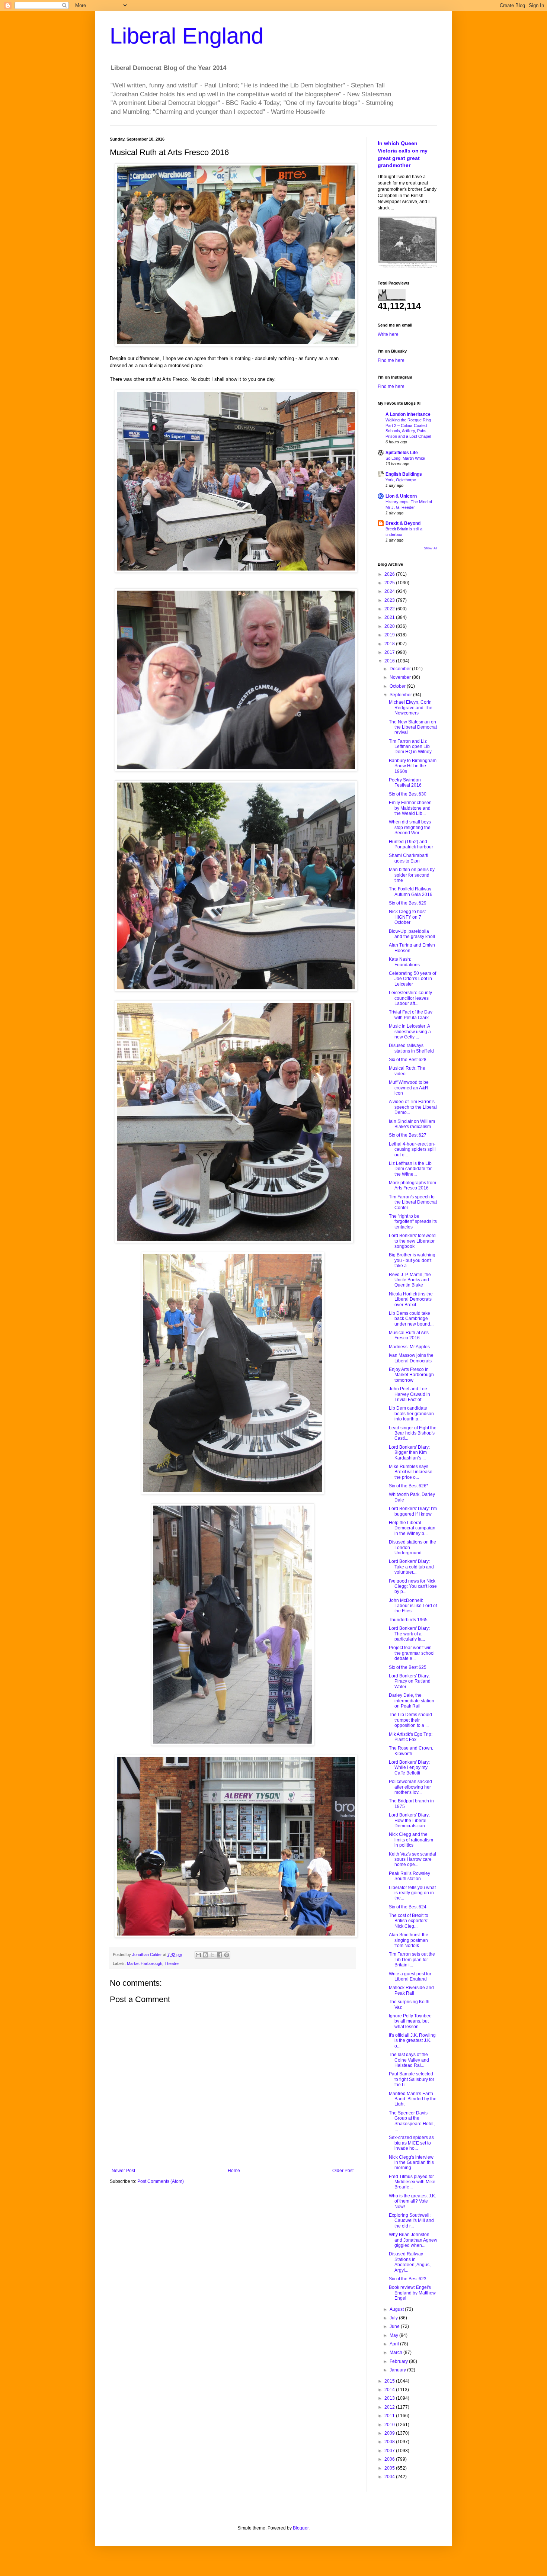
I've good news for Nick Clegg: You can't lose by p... (413, 1586)
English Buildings (404, 474)
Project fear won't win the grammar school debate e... (412, 1653)
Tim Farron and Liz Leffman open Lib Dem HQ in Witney (410, 747)
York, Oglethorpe (401, 480)
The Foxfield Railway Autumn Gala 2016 (411, 892)
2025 (390, 583)
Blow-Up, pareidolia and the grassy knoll (412, 934)
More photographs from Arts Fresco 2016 (412, 1185)
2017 (390, 652)
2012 (390, 2407)
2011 (390, 2416)
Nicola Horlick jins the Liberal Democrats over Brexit (411, 1299)
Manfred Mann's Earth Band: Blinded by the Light (413, 2099)
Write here (388, 334)
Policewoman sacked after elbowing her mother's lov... (410, 1787)
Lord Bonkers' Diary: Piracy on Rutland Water (410, 1681)
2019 (390, 635)
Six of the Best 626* (409, 1486)
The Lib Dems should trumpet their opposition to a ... (410, 1720)
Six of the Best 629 (408, 903)
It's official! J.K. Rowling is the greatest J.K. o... (412, 2041)
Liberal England (187, 36)
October (398, 686)
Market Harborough (145, 1963)
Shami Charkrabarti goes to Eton (409, 858)
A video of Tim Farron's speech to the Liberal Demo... (413, 1107)
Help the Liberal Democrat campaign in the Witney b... (412, 1528)
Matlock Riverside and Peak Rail (411, 1990)
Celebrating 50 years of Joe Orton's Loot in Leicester (412, 979)
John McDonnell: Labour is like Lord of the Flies (413, 1606)
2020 (390, 626)
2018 (390, 644)
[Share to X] (212, 1955)
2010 (390, 2425)
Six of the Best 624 (408, 1907)
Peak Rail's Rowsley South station (410, 1876)
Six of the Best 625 (408, 1667)
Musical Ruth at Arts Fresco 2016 (409, 1335)
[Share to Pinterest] (227, 1955)
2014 (390, 2390)
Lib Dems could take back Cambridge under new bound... (411, 1319)
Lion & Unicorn (401, 496)
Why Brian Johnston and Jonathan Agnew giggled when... (413, 2240)
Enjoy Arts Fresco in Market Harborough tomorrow (411, 1375)
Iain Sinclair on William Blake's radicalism (412, 1124)
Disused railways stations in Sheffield (411, 1048)
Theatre (172, 1963)
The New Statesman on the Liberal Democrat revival (413, 727)
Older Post (343, 2171)
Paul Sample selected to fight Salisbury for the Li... (412, 2079)
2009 (390, 2433)
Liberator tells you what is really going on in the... (412, 1893)
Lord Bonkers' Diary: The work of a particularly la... (409, 1634)
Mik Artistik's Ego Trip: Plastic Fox (411, 1737)
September (401, 695)
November (401, 677)
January (398, 2370)
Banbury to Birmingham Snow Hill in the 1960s (413, 766)
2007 (390, 2451)
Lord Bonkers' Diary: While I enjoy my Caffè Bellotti (409, 1768)
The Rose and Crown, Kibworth (411, 1751)
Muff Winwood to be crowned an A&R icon (409, 1088)
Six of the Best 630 (408, 794)
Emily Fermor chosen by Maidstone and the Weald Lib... (410, 808)
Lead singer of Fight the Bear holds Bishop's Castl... (413, 1433)
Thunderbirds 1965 (408, 1620)
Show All (431, 548)
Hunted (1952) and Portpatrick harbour (411, 844)
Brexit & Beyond (403, 523)
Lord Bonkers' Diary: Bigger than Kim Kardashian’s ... (409, 1453)
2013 (390, 2398)
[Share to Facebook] (220, 1955)
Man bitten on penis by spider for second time (412, 875)
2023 (390, 600)
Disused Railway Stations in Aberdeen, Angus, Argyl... (410, 2262)
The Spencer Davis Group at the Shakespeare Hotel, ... (412, 2121)
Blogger (301, 2528)
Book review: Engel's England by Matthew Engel (412, 2293)
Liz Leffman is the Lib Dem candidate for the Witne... (410, 1169)
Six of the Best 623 (408, 2279)
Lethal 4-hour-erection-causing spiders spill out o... (412, 1149)
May (394, 2335)
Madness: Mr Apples (409, 1347)
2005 (390, 2468)
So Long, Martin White (405, 458)
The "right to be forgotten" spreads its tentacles (413, 1222)
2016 (390, 661)
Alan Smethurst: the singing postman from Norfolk (409, 1940)
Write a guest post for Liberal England (410, 1976)
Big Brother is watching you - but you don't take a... (412, 1260)
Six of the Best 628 (408, 1060)
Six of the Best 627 (408, 1135)
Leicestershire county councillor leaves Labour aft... (410, 998)
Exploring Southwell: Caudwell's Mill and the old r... (411, 2221)
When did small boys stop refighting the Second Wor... (410, 827)
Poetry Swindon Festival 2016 (405, 783)
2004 (390, 2477)
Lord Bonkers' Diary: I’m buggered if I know (413, 1511)
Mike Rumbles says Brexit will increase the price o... (411, 1472)
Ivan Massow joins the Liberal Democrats (411, 1358)
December (401, 669)
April (395, 2344)
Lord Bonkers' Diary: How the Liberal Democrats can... (409, 1820)
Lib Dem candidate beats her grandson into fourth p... (411, 1414)
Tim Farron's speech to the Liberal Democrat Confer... (413, 1202)
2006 (390, 2459)
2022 (390, 609)
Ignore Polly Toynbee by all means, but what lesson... (410, 2021)
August (397, 2309)
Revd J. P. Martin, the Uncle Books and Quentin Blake (410, 1280)
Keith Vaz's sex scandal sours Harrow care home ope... (412, 1859)
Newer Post (123, 2171)
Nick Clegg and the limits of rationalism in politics (411, 1840)
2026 (390, 574)
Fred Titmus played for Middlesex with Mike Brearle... (412, 2182)
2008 (390, 2442)
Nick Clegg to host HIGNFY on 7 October (407, 917)
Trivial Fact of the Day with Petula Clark (411, 1015)
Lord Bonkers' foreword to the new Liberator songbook (412, 1241)
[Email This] (198, 1955)
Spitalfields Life (402, 453)
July (394, 2318)
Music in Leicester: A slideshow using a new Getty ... (410, 1032)
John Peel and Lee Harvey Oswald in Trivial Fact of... (410, 1394)
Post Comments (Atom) (161, 2181)
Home (234, 2171)
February (399, 2361)
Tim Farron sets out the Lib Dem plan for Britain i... (412, 1960)
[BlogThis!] (205, 1955)
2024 (390, 591)
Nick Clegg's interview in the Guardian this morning (411, 2163)
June (395, 2326)
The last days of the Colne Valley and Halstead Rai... (409, 2060)
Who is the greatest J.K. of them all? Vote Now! (412, 2201)
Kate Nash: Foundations (404, 962)
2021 (390, 617)
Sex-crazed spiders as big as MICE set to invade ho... (411, 2143)
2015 (390, 2381)
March (396, 2352)
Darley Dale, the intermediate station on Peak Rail (412, 1701)
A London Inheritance (408, 414)
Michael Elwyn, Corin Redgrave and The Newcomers (411, 708)
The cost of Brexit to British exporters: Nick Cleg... (409, 1921)
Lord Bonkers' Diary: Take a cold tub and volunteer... (411, 1567)
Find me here (391, 360)
